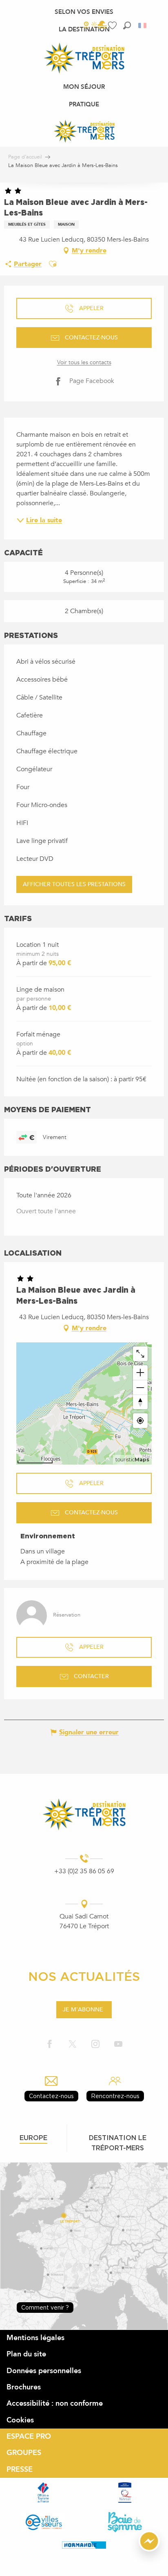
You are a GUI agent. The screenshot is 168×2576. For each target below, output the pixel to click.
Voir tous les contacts (84, 362)
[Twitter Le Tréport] (73, 2045)
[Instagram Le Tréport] (95, 2045)
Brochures (24, 2387)
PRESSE (20, 2469)
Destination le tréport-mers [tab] (118, 2143)
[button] (127, 25)
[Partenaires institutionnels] (43, 2492)
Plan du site (26, 2354)
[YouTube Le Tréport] (118, 2045)
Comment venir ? (45, 2307)
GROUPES (24, 2453)
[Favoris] (113, 25)
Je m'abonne (83, 2010)
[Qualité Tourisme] (125, 2492)
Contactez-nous (51, 2096)
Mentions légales (35, 2338)
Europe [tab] (33, 2138)
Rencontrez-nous (115, 2096)
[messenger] (149, 2550)
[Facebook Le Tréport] (50, 2045)
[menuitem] (84, 12)
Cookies (20, 2420)
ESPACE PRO (29, 2436)
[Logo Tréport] (84, 1814)
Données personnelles (44, 2371)
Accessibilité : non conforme (55, 2403)
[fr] (143, 25)
